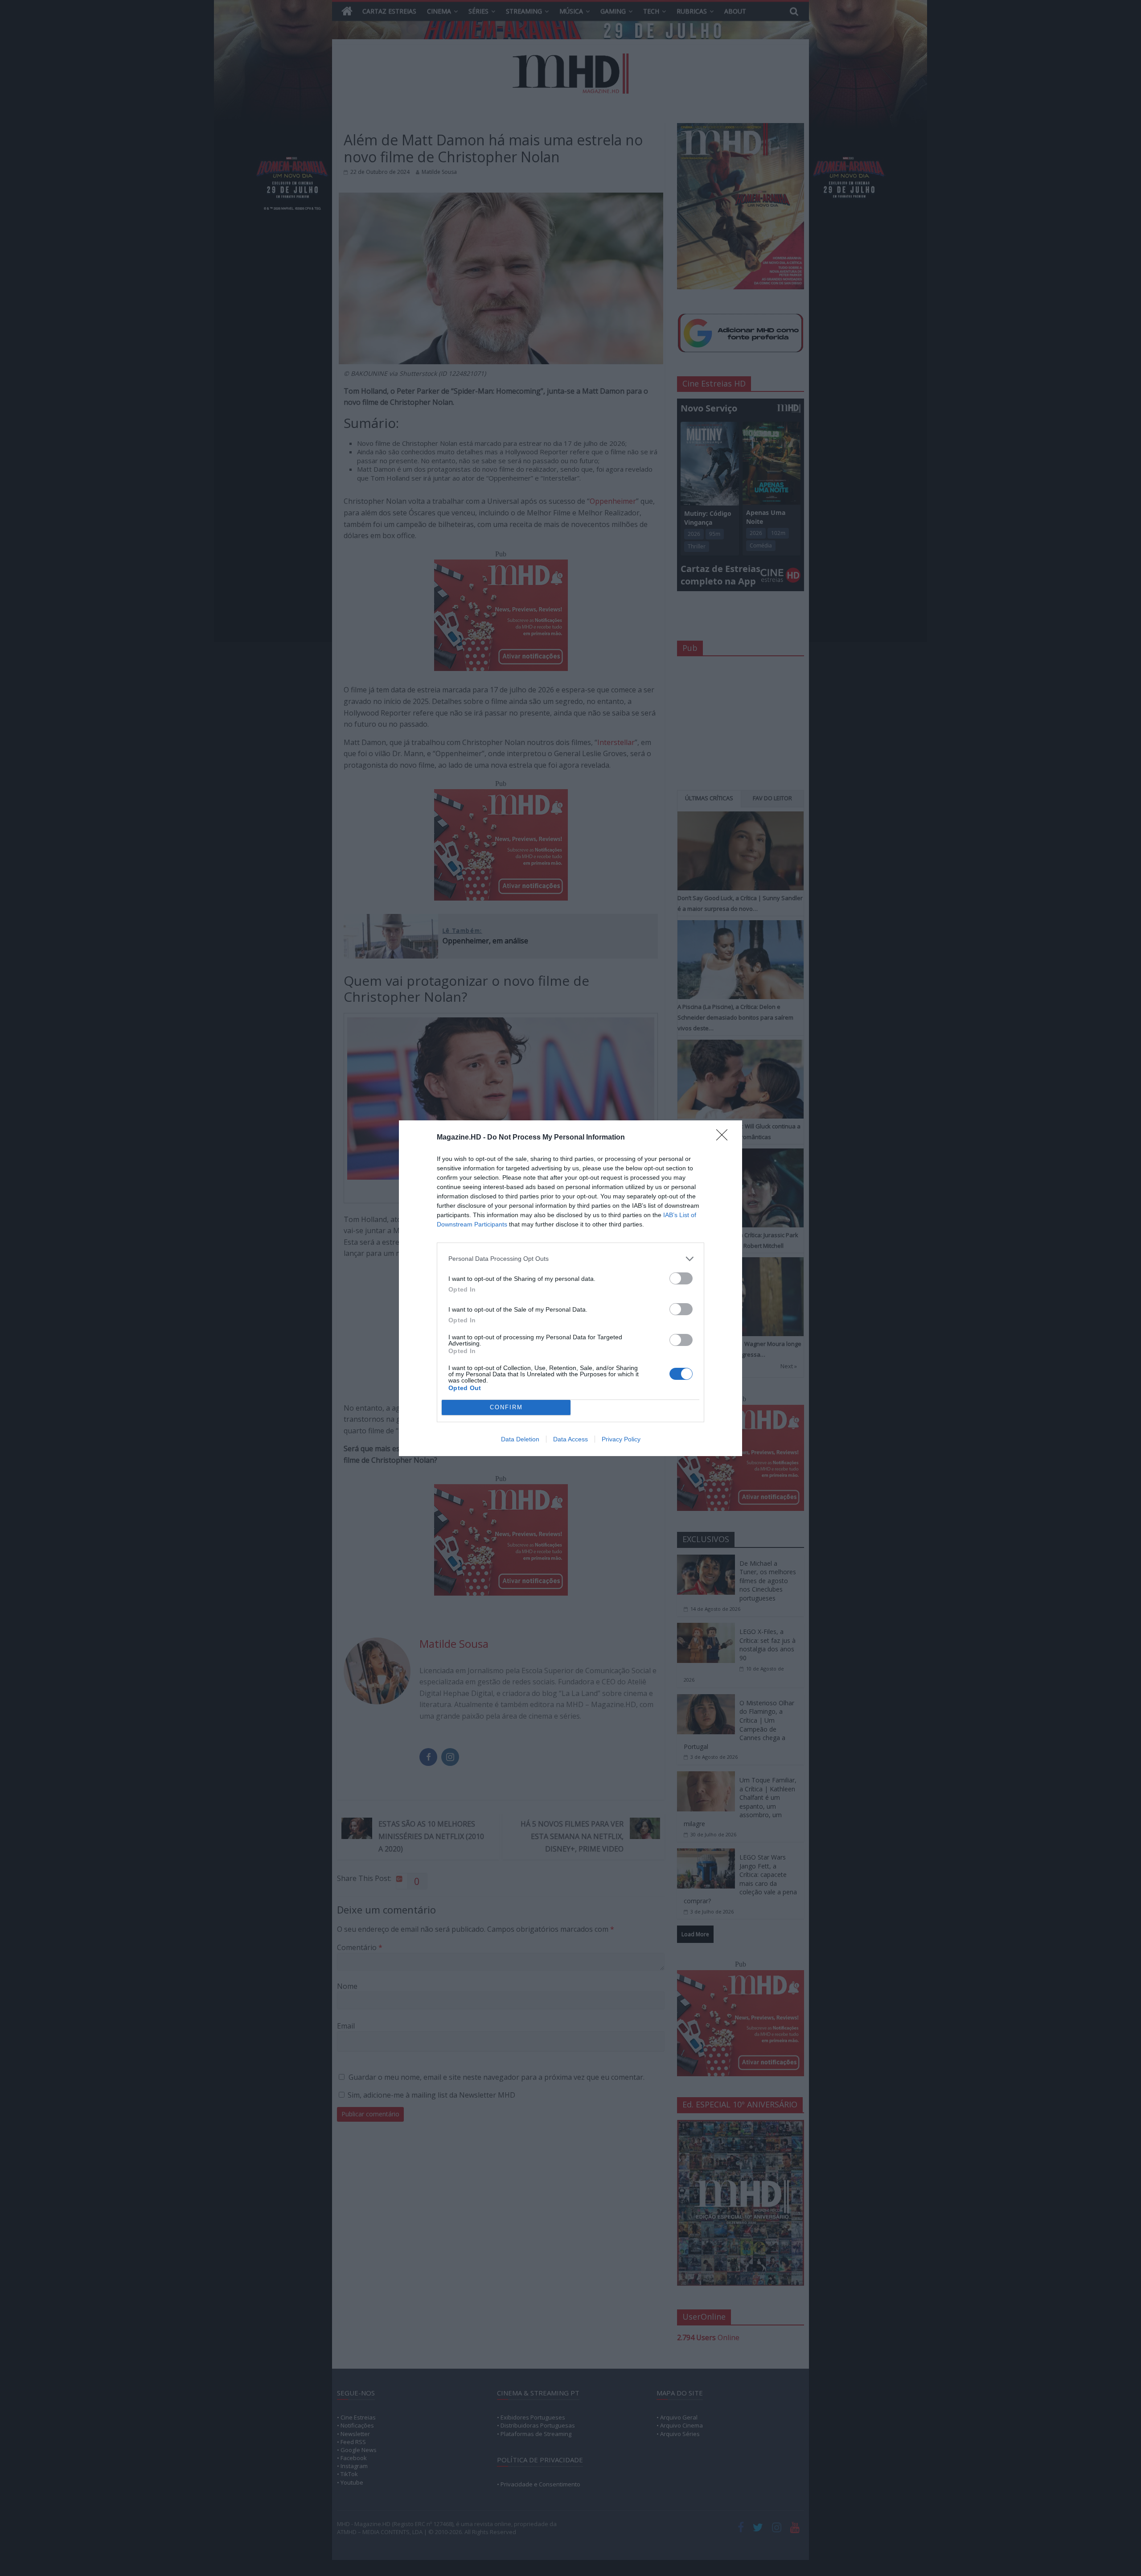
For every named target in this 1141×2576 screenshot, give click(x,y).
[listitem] (570, 1259)
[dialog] (570, 1288)
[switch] (681, 1278)
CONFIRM (506, 1407)
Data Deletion (520, 1439)
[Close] (725, 1138)
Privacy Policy (621, 1439)
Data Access (570, 1439)
